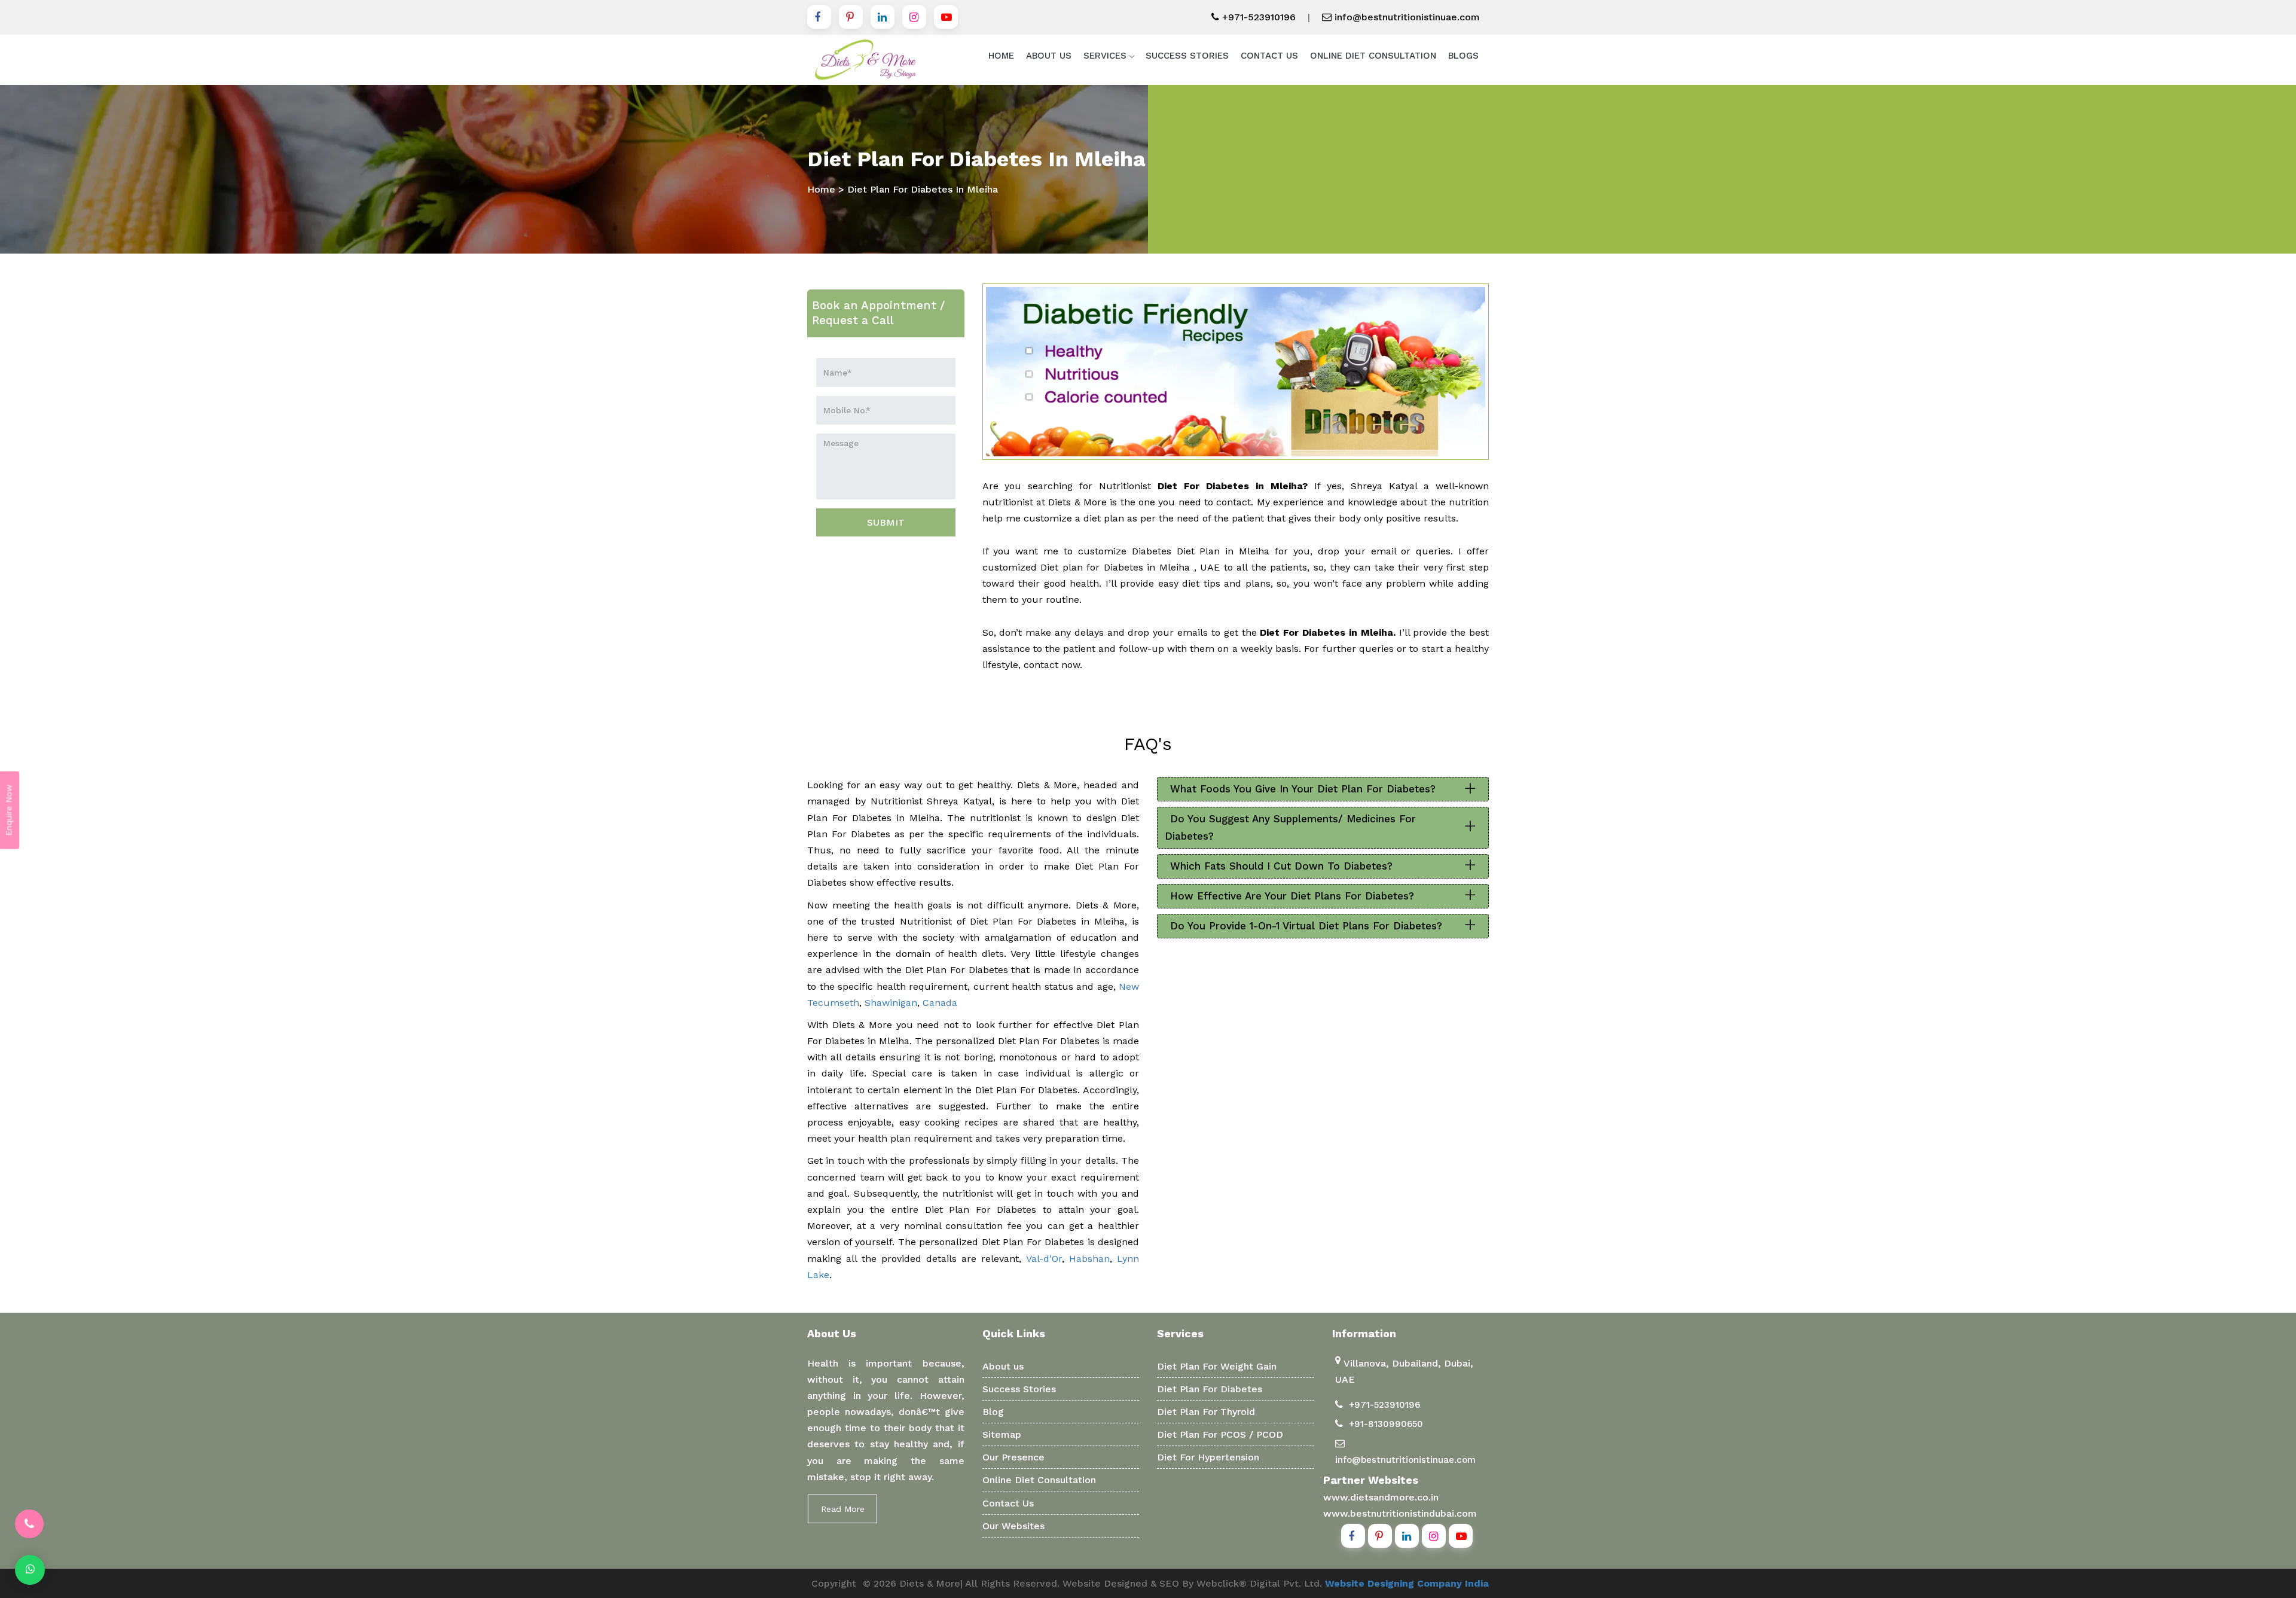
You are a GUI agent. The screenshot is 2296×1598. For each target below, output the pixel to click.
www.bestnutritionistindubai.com (1400, 1513)
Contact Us (1269, 56)
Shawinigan (891, 1003)
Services (1105, 56)
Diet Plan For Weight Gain (1217, 1366)
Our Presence (1013, 1457)
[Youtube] (946, 17)
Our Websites (1013, 1526)
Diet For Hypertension (1208, 1457)
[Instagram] (914, 17)
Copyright (834, 1583)
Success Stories (1187, 56)
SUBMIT (886, 522)
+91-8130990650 (1386, 1424)
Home (1001, 56)
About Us (1049, 56)
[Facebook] (819, 17)
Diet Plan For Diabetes (1210, 1389)
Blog (993, 1412)
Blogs (1463, 56)
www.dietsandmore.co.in (1381, 1497)
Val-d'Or (1044, 1259)
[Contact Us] (29, 1524)
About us (1003, 1366)
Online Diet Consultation (1373, 56)
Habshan (1089, 1259)
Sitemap (1002, 1434)
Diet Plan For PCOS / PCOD (1220, 1434)
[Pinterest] (851, 17)
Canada (940, 1003)
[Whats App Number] (30, 1570)
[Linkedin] (883, 17)
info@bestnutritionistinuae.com (1406, 17)
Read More (843, 1509)
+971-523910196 (1257, 17)
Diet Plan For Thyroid (1206, 1412)
